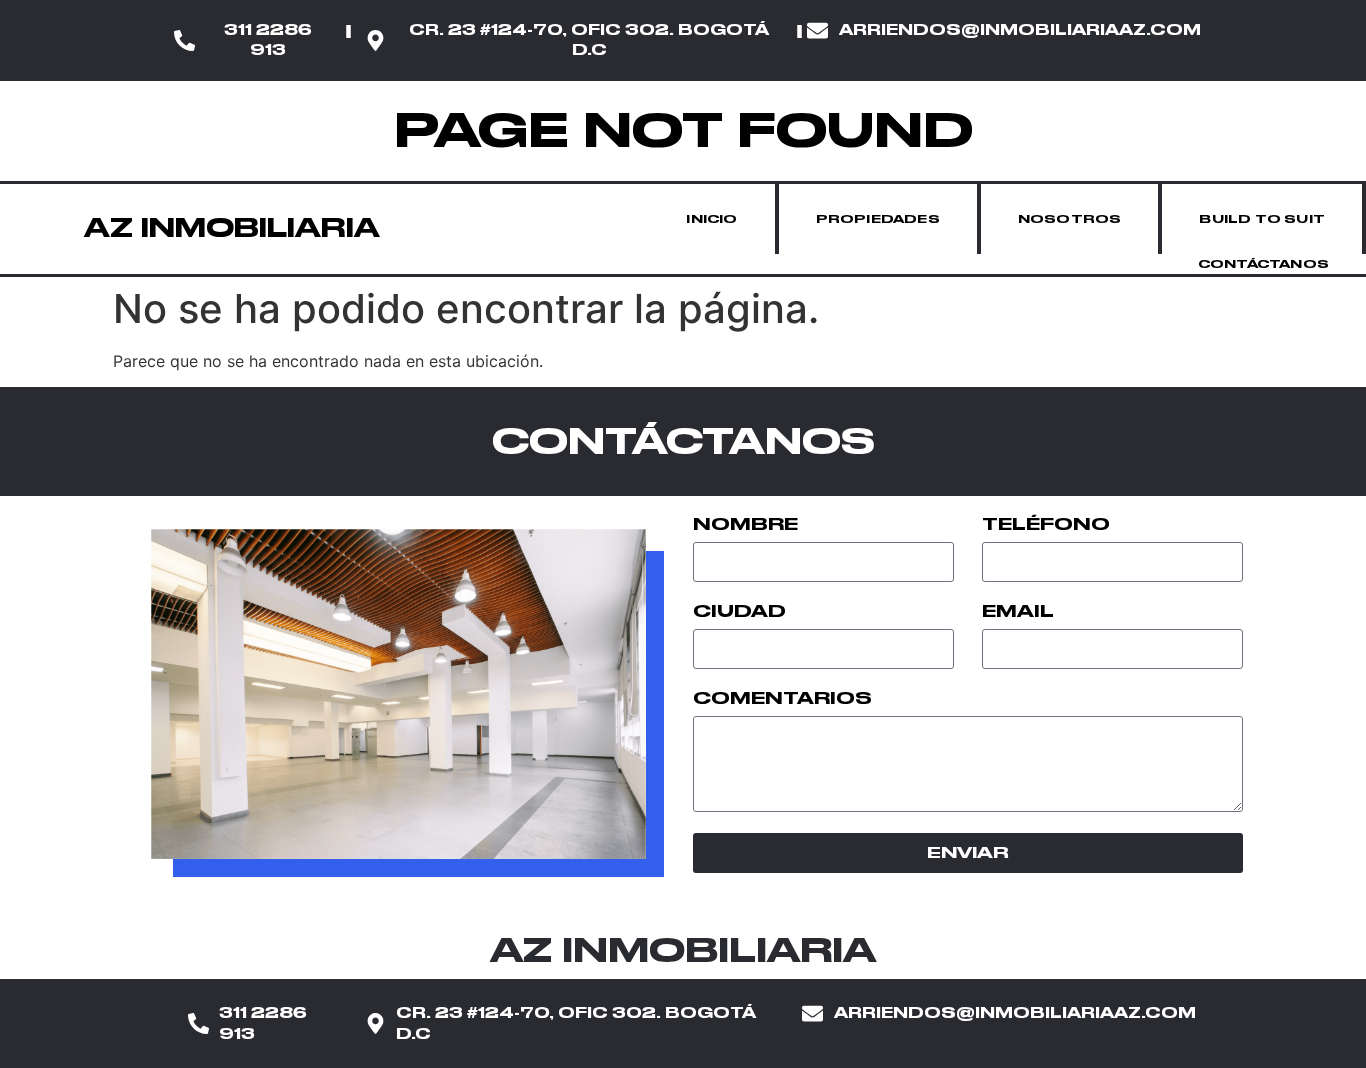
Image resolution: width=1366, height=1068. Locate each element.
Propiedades (878, 219)
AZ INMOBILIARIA (232, 227)
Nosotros (1070, 219)
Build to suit (1262, 219)
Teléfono (1046, 525)
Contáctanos (1263, 264)
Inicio (711, 219)
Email (1018, 612)
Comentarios (782, 699)
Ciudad (739, 612)
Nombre (745, 525)
